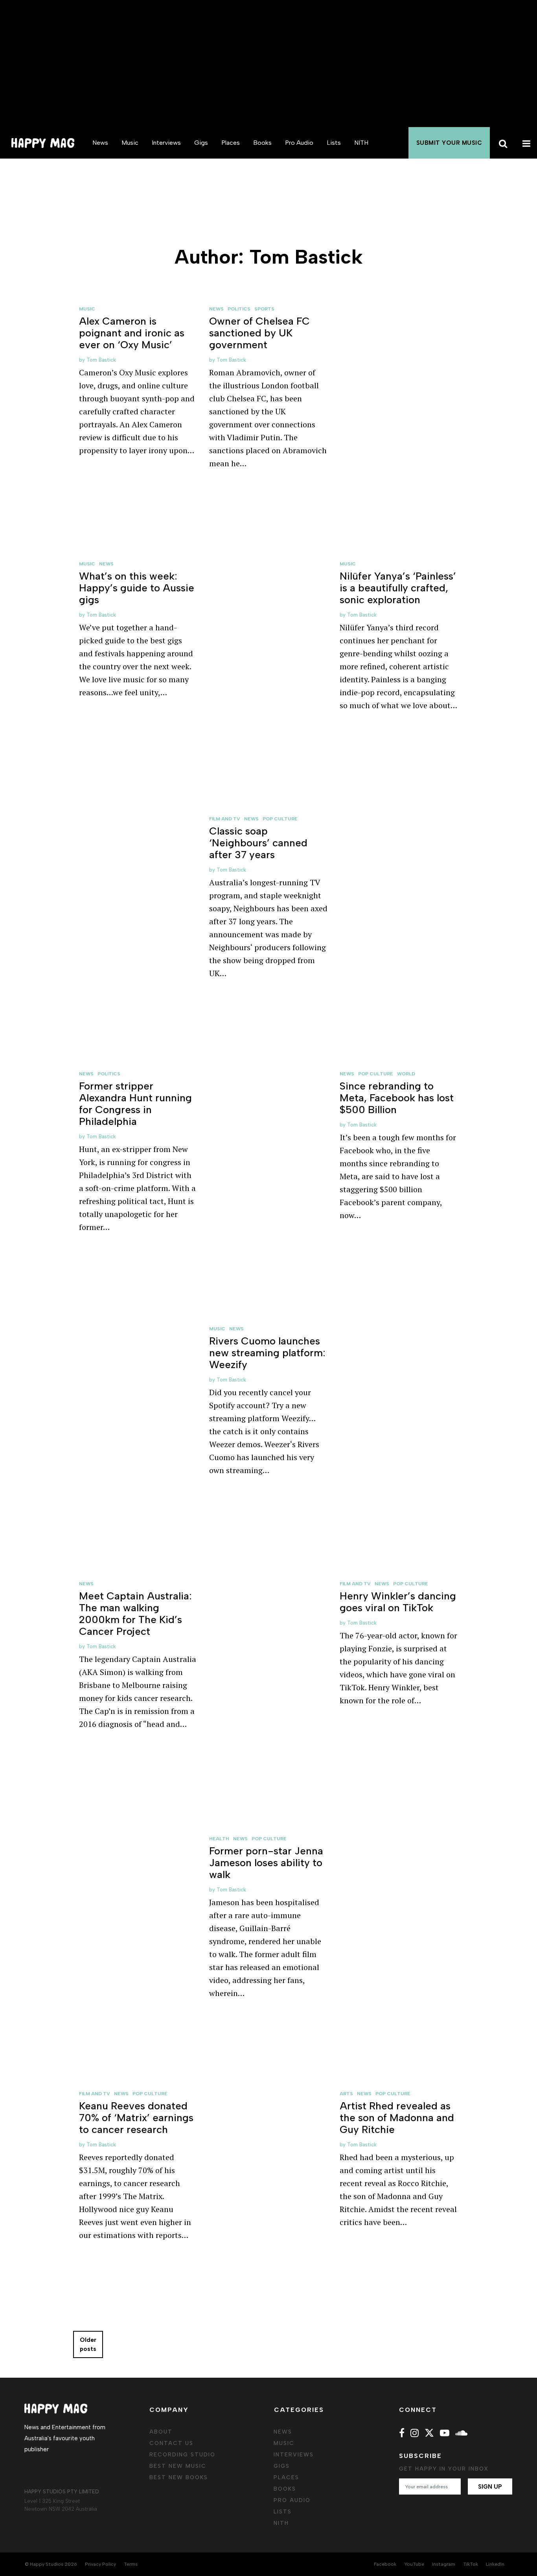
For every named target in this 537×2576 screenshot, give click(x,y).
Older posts (88, 2344)
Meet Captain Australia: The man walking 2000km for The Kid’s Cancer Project (135, 1614)
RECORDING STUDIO (182, 2455)
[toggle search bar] (502, 143)
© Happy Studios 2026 (51, 2564)
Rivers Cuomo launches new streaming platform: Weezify (267, 1353)
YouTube (414, 2564)
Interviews (166, 143)
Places (231, 143)
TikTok (471, 2564)
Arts (346, 2094)
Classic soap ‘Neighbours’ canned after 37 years (258, 843)
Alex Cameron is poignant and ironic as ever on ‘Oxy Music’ (132, 333)
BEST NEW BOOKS (179, 2477)
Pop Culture (280, 819)
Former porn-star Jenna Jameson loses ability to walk (266, 1863)
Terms (131, 2564)
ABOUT (161, 2432)
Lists (334, 143)
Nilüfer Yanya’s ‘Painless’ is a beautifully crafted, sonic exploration (398, 588)
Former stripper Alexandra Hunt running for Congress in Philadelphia (135, 1104)
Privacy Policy (100, 2564)
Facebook (385, 2564)
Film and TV (225, 819)
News (100, 143)
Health (219, 1839)
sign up (490, 2487)
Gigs (201, 143)
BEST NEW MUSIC (178, 2466)
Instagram (444, 2564)
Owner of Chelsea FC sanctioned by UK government (259, 333)
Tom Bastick (101, 360)
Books (262, 143)
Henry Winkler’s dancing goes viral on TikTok (398, 1602)
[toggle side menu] (525, 143)
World (406, 1074)
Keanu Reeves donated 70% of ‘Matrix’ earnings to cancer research (136, 2118)
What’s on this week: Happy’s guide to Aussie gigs (137, 588)
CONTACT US (171, 2443)
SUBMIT (449, 143)
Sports (264, 309)
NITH (361, 143)
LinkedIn (495, 2564)
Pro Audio (299, 143)
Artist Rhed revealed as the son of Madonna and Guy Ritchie (397, 2118)
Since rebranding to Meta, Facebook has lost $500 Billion (397, 1098)
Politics (239, 309)
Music (130, 143)
